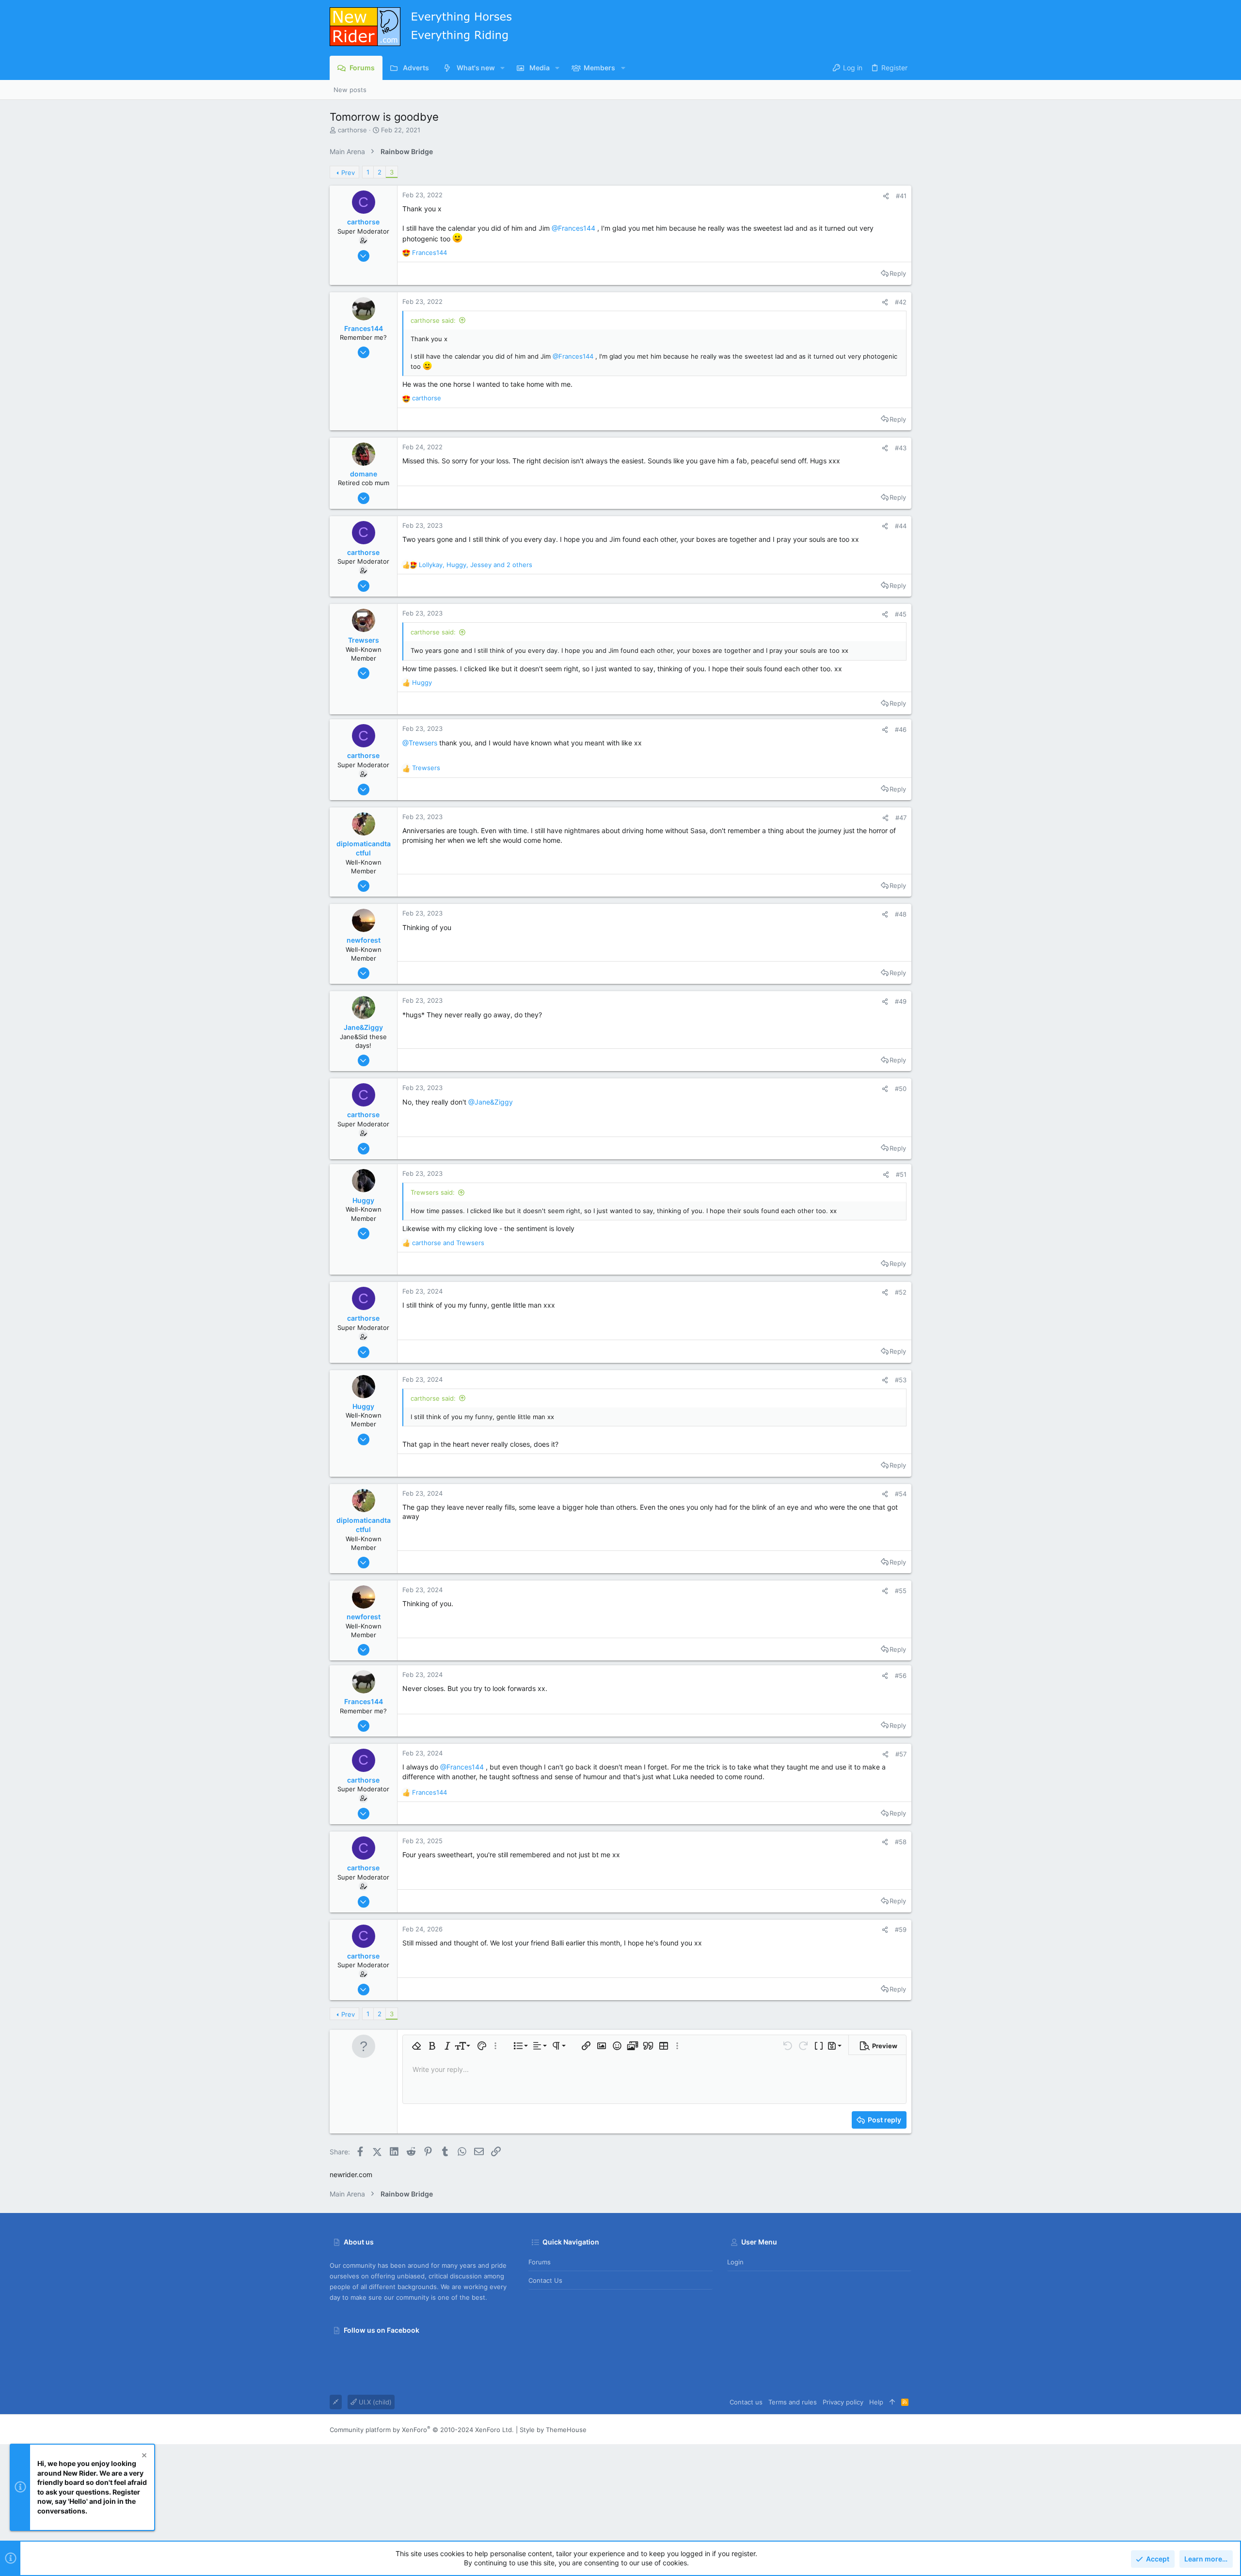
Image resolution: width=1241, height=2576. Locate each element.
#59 (901, 1929)
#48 (901, 914)
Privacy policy (843, 2402)
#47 (901, 818)
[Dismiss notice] (143, 2457)
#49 (901, 1001)
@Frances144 (573, 228)
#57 (901, 1754)
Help (876, 2402)
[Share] (886, 196)
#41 (901, 196)
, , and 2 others (476, 565)
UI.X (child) (374, 2402)
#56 (901, 1675)
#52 (901, 1292)
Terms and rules (793, 2402)
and (448, 1243)
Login (735, 2262)
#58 (901, 1842)
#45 (901, 614)
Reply (898, 273)
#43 (901, 448)
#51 (901, 1174)
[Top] (892, 2402)
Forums (540, 2262)
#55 (901, 1591)
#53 (901, 1380)
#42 (901, 302)
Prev (348, 173)
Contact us (545, 2280)
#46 (901, 729)
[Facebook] (907, 2429)
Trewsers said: (433, 1192)
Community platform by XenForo (422, 2430)
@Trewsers (420, 743)
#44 (901, 526)
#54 (901, 1494)
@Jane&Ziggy (491, 1102)
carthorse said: (433, 320)
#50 (901, 1089)
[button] (502, 68)
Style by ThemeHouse (553, 2430)
